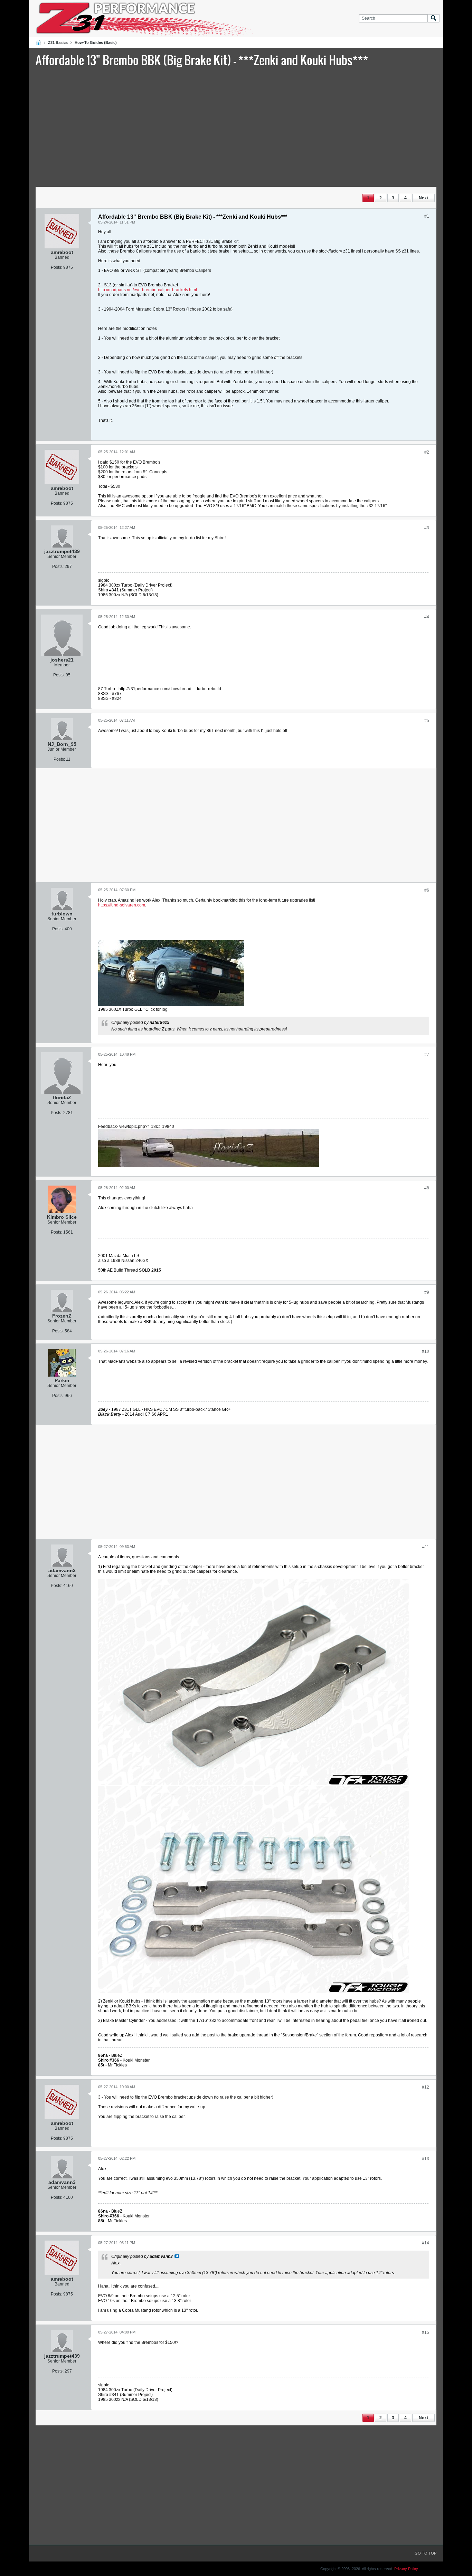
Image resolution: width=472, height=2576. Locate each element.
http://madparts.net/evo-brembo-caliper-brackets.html (148, 290)
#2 (427, 452)
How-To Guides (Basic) (96, 42)
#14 (426, 2243)
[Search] (434, 18)
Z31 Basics (58, 42)
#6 (427, 890)
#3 (427, 528)
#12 (426, 2087)
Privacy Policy (406, 2569)
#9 (427, 1292)
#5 (427, 721)
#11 (426, 1547)
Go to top (426, 2553)
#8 (427, 1188)
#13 (426, 2159)
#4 (427, 617)
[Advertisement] (236, 126)
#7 (427, 1055)
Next (423, 198)
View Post (177, 2256)
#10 (426, 1351)
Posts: (56, 267)
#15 (426, 2332)
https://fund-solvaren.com (122, 905)
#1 (427, 216)
